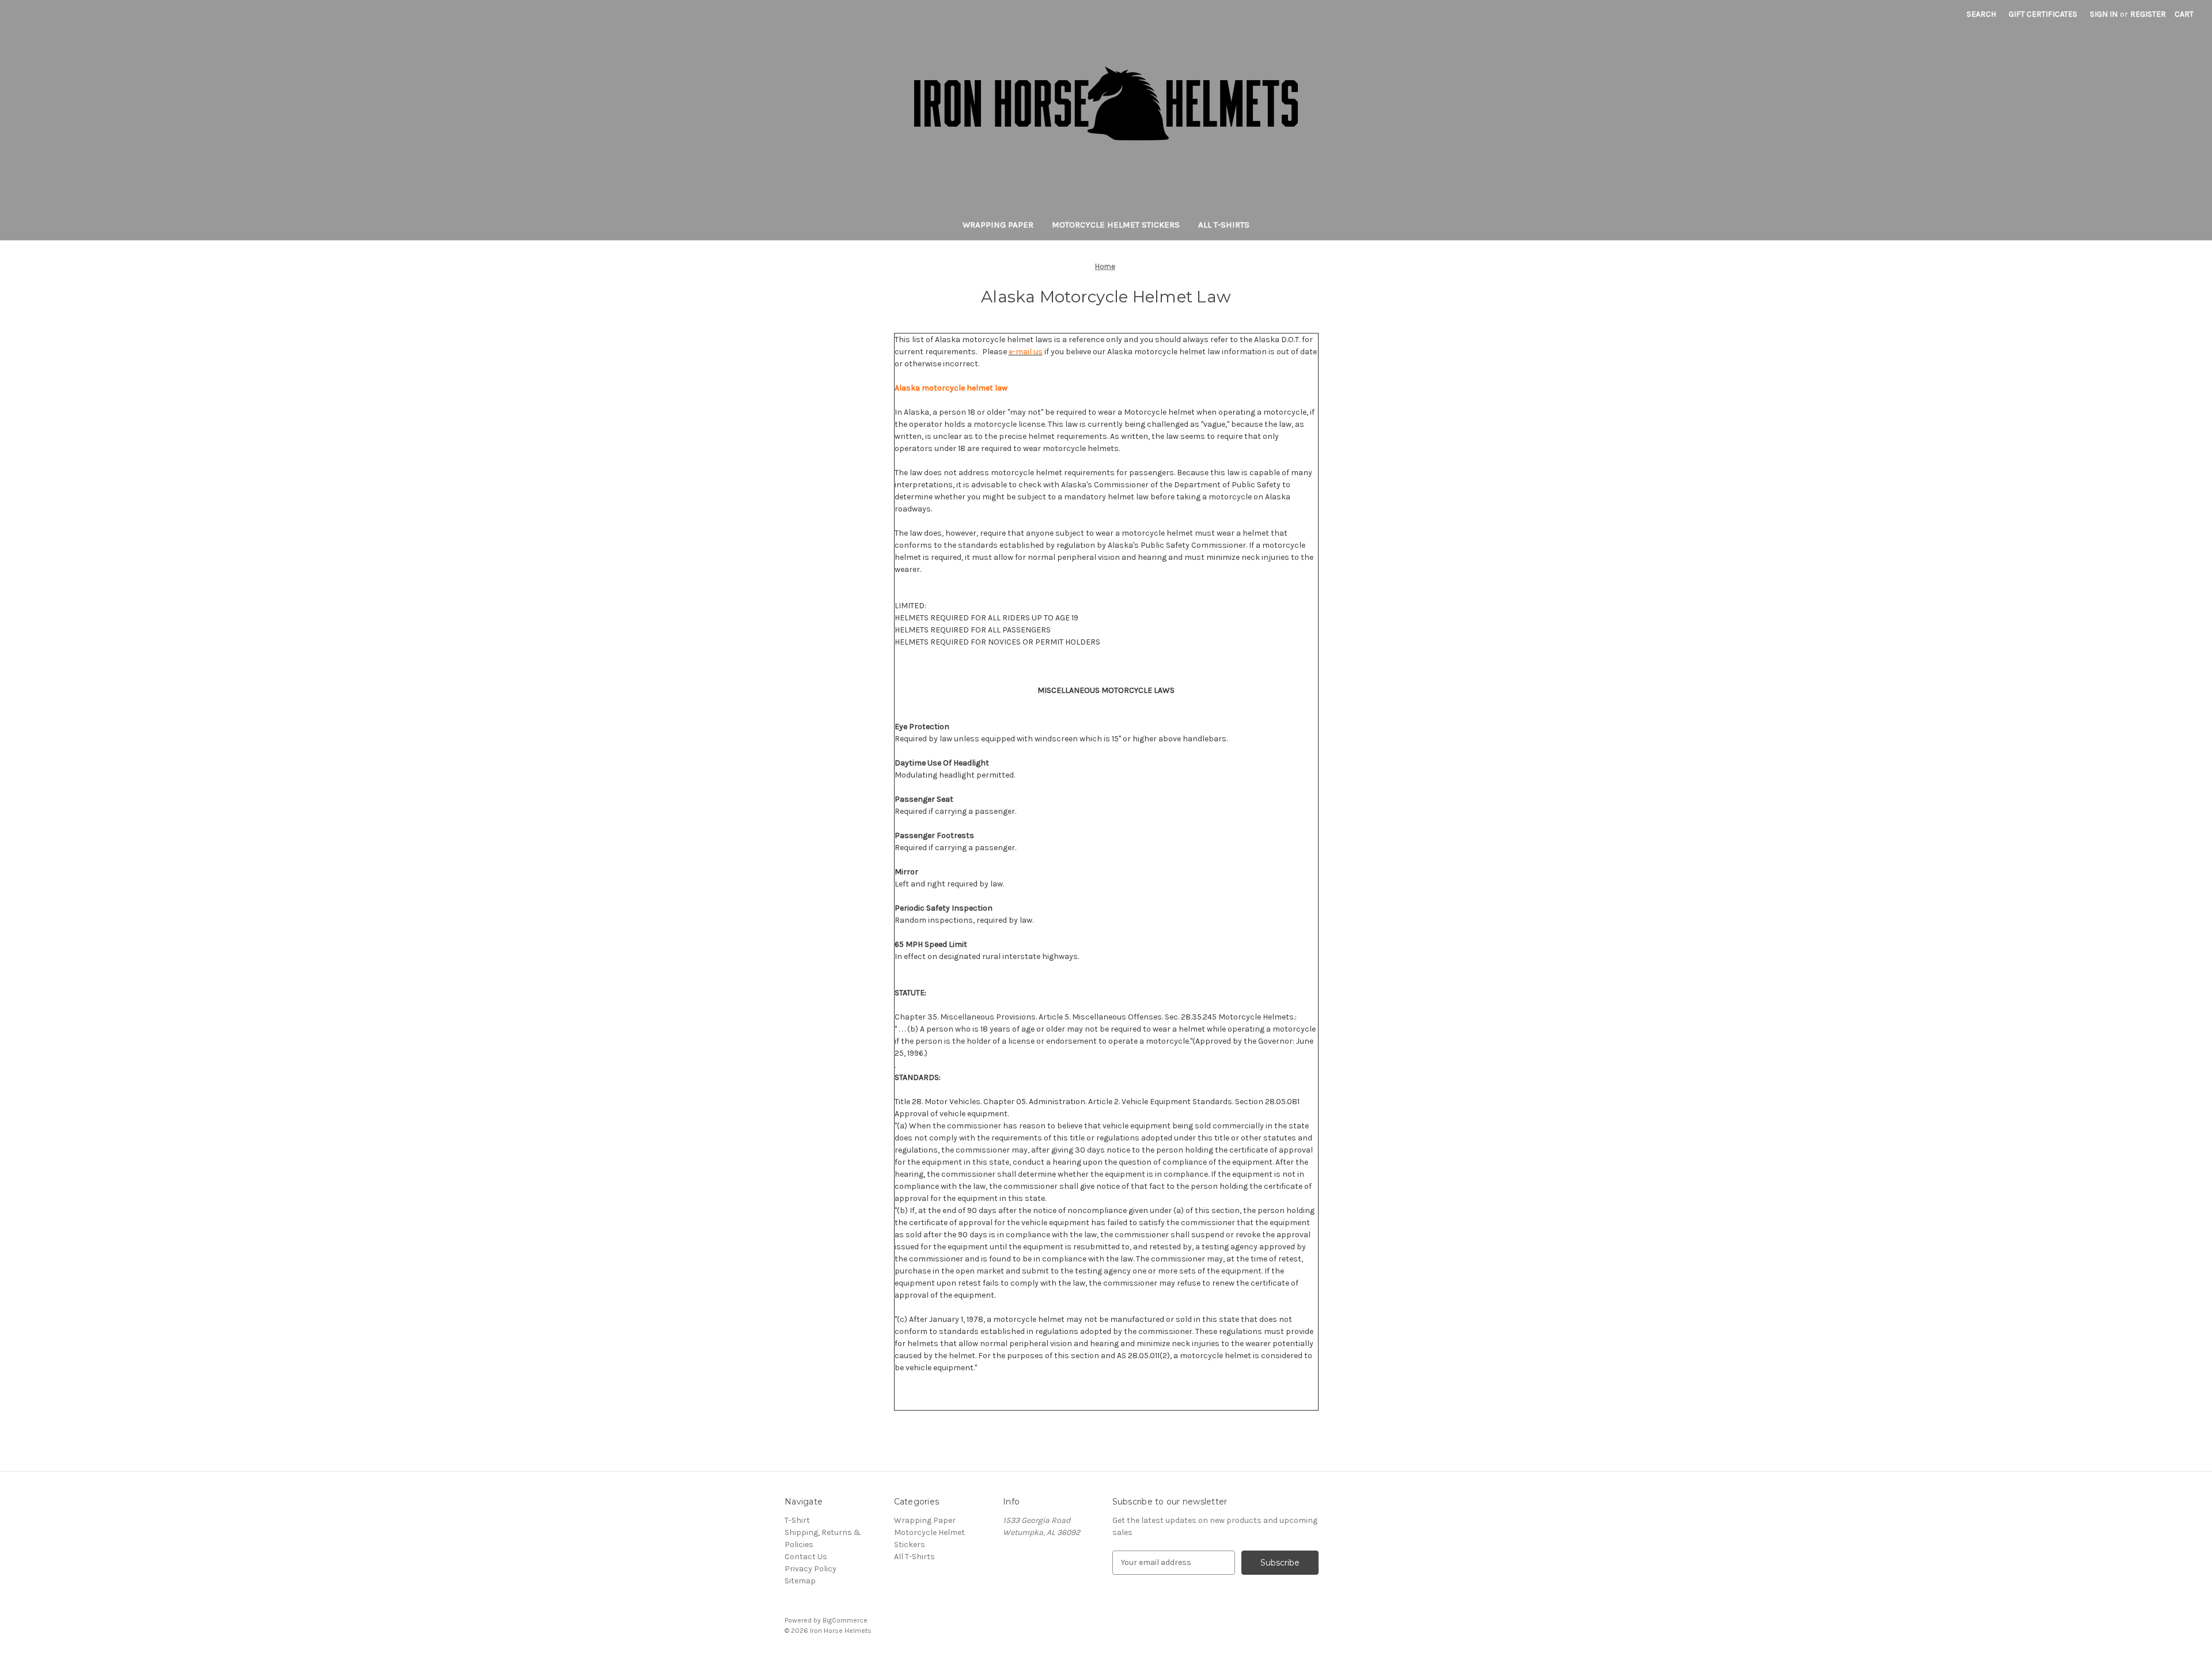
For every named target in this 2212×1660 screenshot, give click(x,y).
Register (2148, 14)
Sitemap (800, 1581)
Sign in (2104, 14)
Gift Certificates (2043, 14)
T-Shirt (797, 1520)
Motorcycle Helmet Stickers (1116, 225)
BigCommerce (845, 1620)
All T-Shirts (1224, 225)
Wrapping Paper (998, 225)
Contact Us (806, 1557)
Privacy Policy (810, 1569)
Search (1981, 14)
